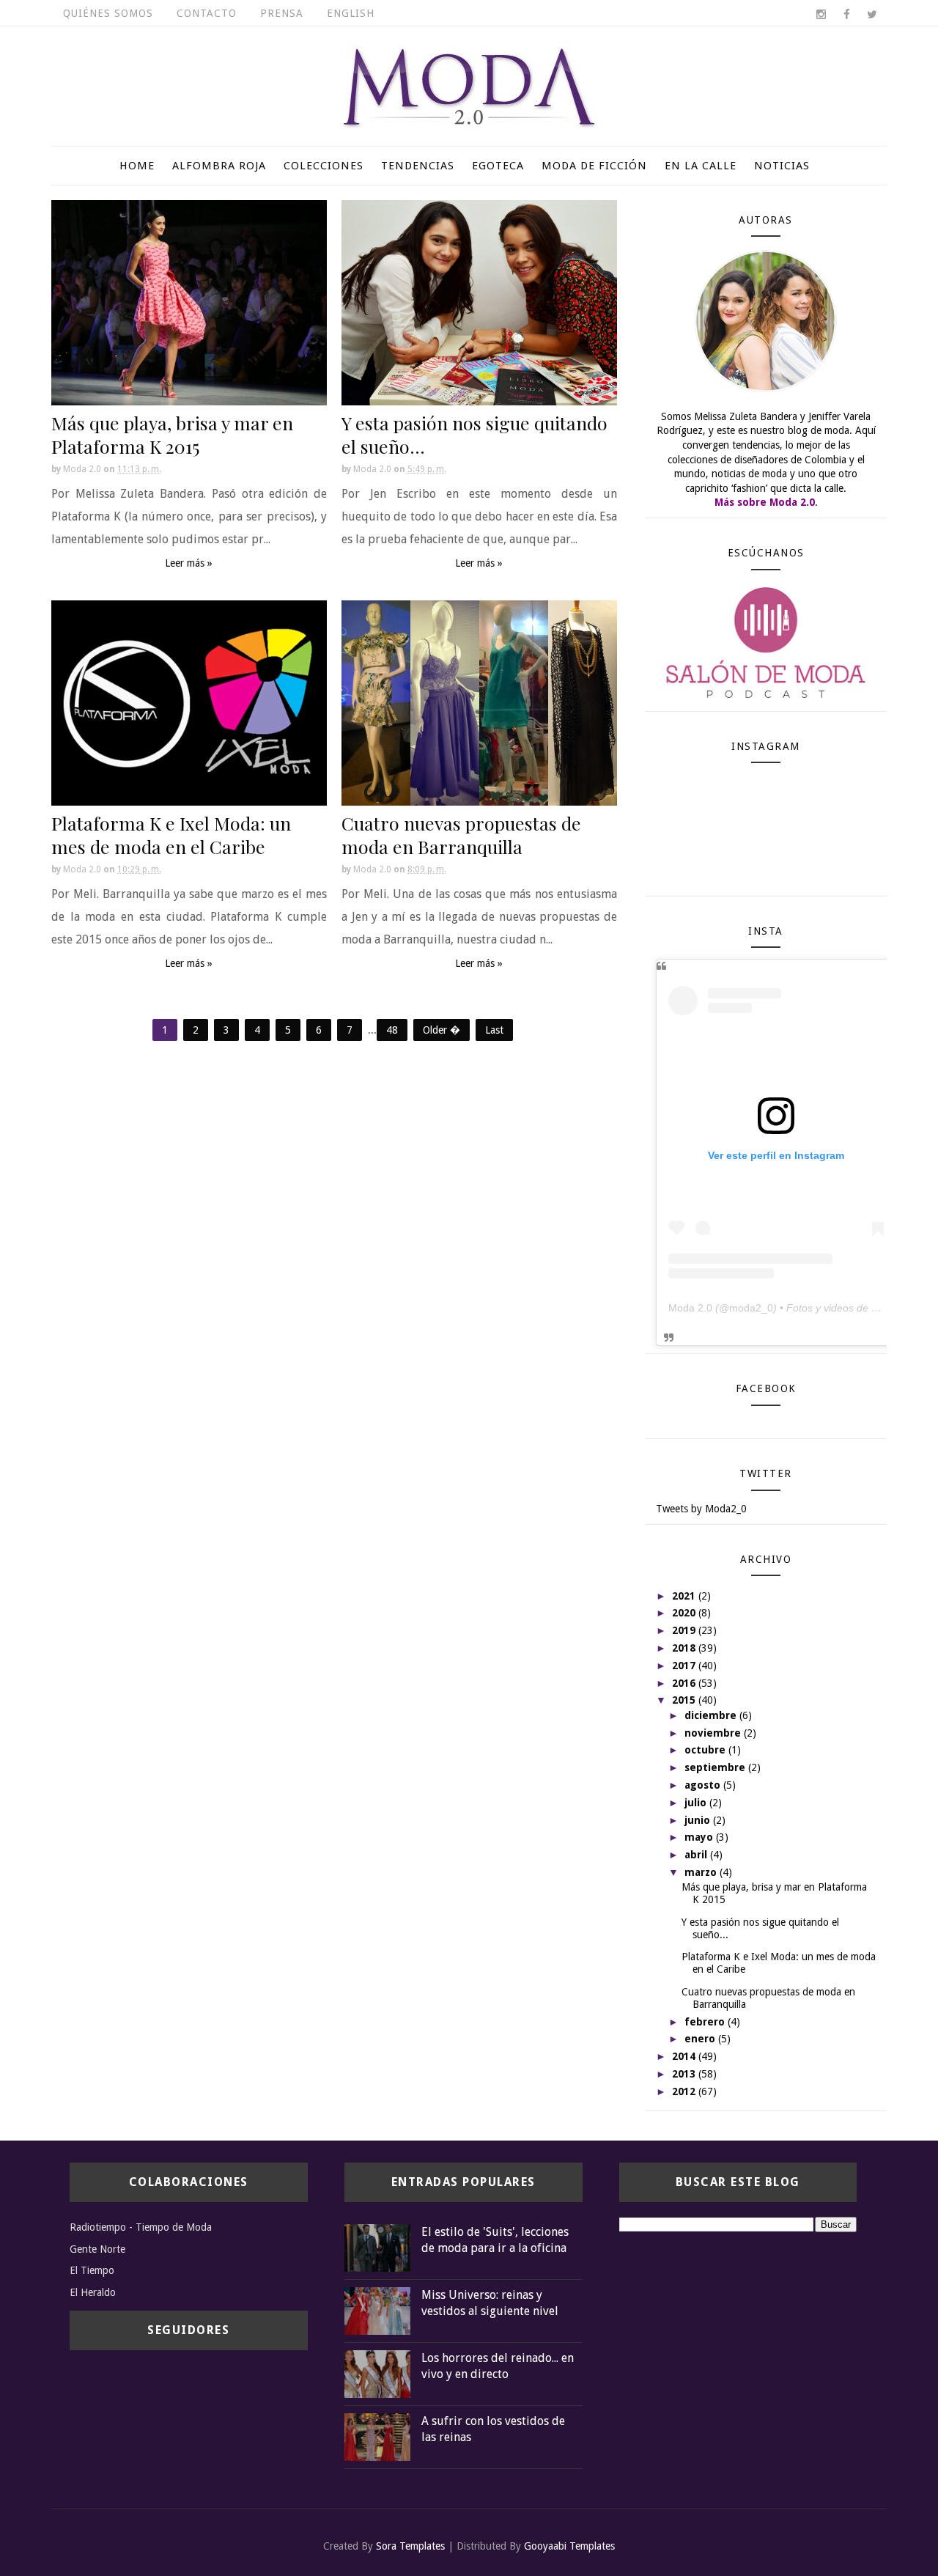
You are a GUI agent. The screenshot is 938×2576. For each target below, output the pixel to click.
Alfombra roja (219, 166)
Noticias (782, 166)
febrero (706, 2022)
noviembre (714, 1733)
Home (137, 166)
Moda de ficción (594, 166)
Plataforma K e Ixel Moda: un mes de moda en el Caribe (171, 835)
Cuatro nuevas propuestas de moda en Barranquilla (461, 835)
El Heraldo (93, 2292)
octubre (706, 1750)
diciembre (712, 1715)
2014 (685, 2056)
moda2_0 (751, 1308)
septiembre (716, 1767)
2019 (685, 1630)
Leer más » (189, 563)
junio (699, 1820)
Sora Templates (410, 2546)
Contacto (207, 13)
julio (697, 1803)
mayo (700, 1837)
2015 (685, 1700)
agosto (704, 1785)
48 (392, 1030)
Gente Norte (97, 2249)
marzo (702, 1872)
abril (697, 1855)
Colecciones (324, 166)
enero (701, 2039)
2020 (685, 1613)
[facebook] (846, 15)
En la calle (701, 166)
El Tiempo (92, 2270)
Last (494, 1030)
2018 (685, 1648)
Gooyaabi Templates (569, 2546)
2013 (685, 2074)
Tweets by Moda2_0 (701, 1509)
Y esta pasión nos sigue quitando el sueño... (474, 434)
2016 (685, 1683)
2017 (685, 1666)
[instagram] (821, 15)
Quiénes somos (108, 13)
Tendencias (418, 166)
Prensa (282, 13)
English (351, 13)
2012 (685, 2091)
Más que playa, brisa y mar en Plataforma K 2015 (172, 434)
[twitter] (872, 15)
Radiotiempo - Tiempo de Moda (141, 2227)
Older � (442, 1030)
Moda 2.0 (690, 1308)
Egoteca (498, 166)
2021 (685, 1596)
